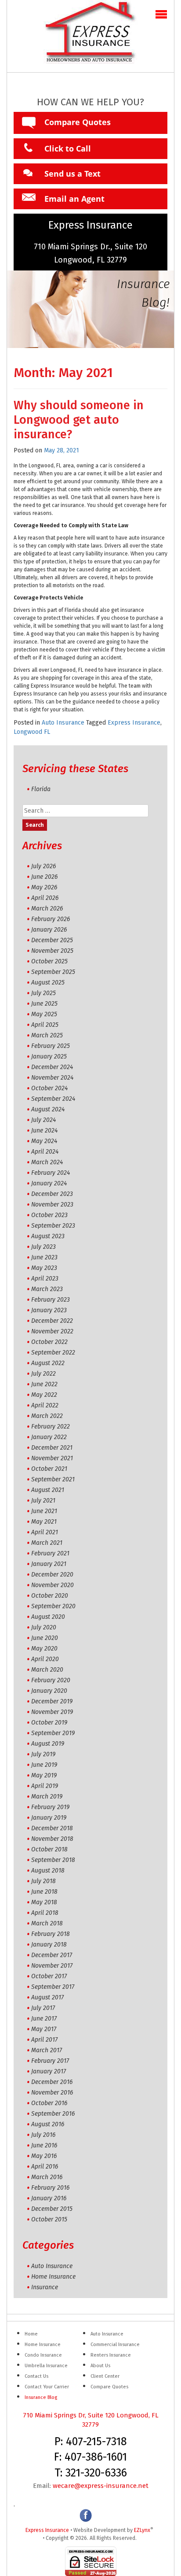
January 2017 (49, 2071)
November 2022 (52, 1331)
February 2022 (51, 1427)
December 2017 (52, 1955)
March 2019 (47, 1797)
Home (31, 2334)
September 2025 (53, 972)
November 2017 (52, 1966)
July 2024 (43, 1120)
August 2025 (48, 983)
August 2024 (48, 1109)
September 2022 (53, 1353)
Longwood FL (32, 732)
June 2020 (45, 1638)
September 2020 (53, 1606)
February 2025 (51, 1046)
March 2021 (47, 1543)
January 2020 (49, 1691)
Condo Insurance (43, 2355)
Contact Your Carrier (47, 2387)
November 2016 (52, 2093)
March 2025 (47, 1035)
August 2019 (48, 1744)
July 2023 (43, 1247)
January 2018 (49, 1945)
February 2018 (51, 1934)
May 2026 (44, 887)
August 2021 (48, 1490)
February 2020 (51, 1680)
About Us (100, 2366)
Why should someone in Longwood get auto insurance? (79, 420)
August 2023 (48, 1236)
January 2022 (49, 1437)
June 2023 (44, 1257)
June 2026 (44, 877)
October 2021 (49, 1469)
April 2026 (45, 898)
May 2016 (44, 2156)
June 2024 (44, 1131)
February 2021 (50, 1553)
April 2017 (44, 2040)
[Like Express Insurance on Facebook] (86, 2515)
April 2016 (45, 2167)
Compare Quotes (78, 122)
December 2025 (52, 940)
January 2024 (49, 1183)
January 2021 (49, 1564)
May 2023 (44, 1268)
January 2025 (49, 1057)
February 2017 (50, 2061)
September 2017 (53, 1987)
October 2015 (49, 2219)
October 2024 (49, 1088)
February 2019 (50, 1807)
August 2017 (47, 1997)
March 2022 (47, 1416)
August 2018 (48, 1871)
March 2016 (47, 2177)
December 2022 (52, 1321)
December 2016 (52, 2082)
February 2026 (51, 919)
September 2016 (53, 2114)
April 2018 (45, 1913)
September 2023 (53, 1226)
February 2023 (51, 1300)
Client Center (105, 2376)
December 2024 (52, 1067)
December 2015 (52, 2209)
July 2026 (43, 866)
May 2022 (44, 1395)
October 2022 (49, 1342)
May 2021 (44, 1522)
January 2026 (49, 930)
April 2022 (45, 1405)
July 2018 (43, 1881)
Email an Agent (74, 199)
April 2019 (45, 1786)
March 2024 (47, 1162)
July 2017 (43, 2008)
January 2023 (49, 1310)
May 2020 (44, 1649)
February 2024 (51, 1173)
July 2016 (43, 2135)
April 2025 (45, 1025)
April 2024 (45, 1152)
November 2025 (52, 951)
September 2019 (53, 1733)
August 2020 (48, 1617)
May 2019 (44, 1775)
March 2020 (47, 1670)
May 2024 (44, 1141)
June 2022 (44, 1384)
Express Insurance (134, 723)
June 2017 (44, 2019)
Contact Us (36, 2376)
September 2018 (53, 1860)
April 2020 (45, 1659)
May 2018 (44, 1902)
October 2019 (49, 1723)
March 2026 (47, 909)
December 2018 (52, 1828)
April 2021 (45, 1532)
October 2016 (49, 2103)
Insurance (45, 2287)
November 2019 (52, 1712)
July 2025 (43, 993)
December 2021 (52, 1448)
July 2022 (43, 1374)
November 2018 (52, 1839)
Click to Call (68, 148)
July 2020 (44, 1627)
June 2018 (44, 1892)
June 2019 (44, 1765)
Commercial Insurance (115, 2345)
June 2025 (44, 1004)
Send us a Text (72, 174)
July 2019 (43, 1754)
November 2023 (52, 1205)
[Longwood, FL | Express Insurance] (90, 36)
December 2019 (52, 1701)
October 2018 (49, 1849)
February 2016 (50, 2188)
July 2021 (43, 1501)
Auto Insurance (63, 723)
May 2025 (44, 1014)
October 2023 (49, 1215)
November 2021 (52, 1458)
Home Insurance (53, 2277)
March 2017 (47, 2050)
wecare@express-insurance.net (101, 2486)
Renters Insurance (111, 2355)
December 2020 (52, 1575)
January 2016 (49, 2198)
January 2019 (49, 1818)
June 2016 (44, 2145)
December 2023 (52, 1194)
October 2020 (50, 1596)
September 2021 (53, 1479)
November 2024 (52, 1078)
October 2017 (49, 1976)
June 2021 (44, 1511)
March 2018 (47, 1923)
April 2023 (45, 1279)
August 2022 (48, 1363)
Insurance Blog (41, 2397)
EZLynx (142, 2530)
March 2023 (47, 1289)
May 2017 (44, 2029)
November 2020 (52, 1585)
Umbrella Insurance (46, 2366)
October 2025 (49, 961)
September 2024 (53, 1099)
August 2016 (48, 2124)
